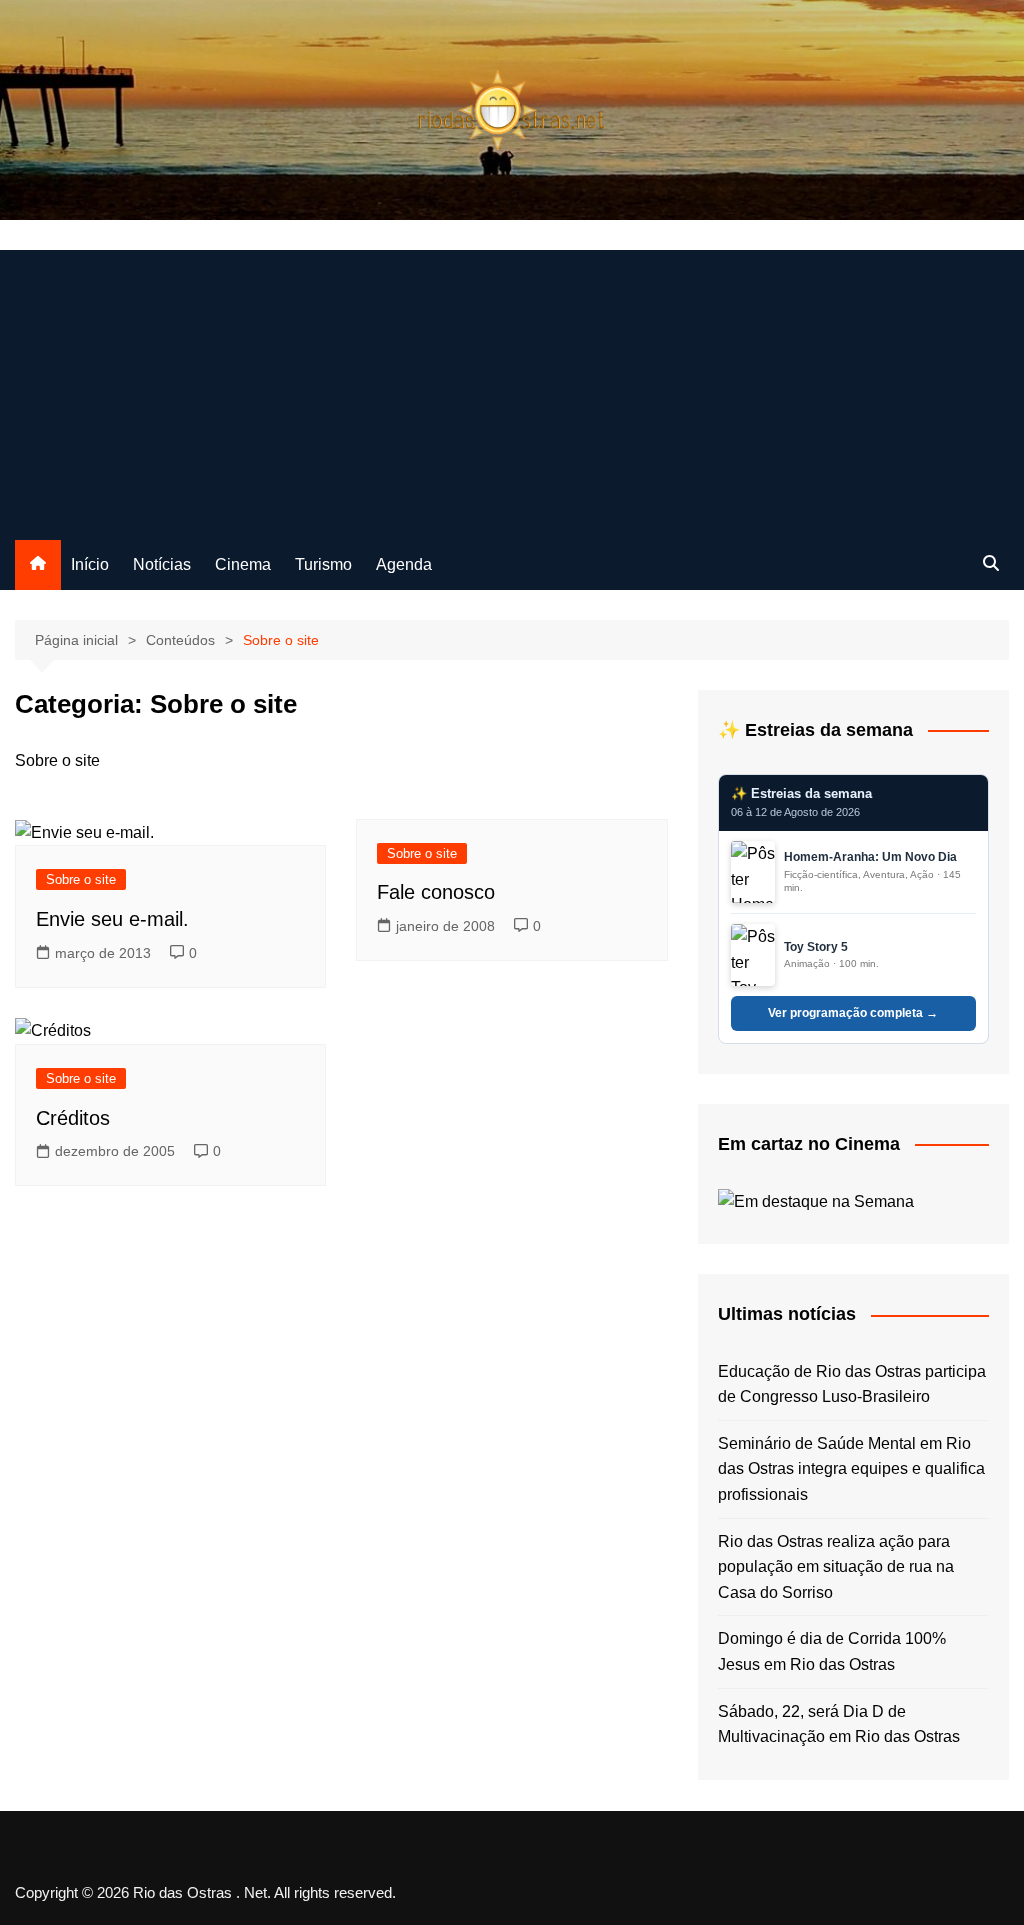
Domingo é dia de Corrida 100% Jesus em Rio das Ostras (832, 1651)
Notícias (162, 564)
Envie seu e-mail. (112, 919)
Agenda (404, 564)
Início (90, 564)
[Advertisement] (512, 390)
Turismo (323, 564)
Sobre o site (81, 879)
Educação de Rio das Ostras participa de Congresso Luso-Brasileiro (852, 1384)
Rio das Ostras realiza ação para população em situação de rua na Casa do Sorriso (836, 1567)
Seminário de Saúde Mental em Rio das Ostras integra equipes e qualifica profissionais (851, 1469)
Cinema (243, 564)
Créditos (73, 1118)
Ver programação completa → (853, 1013)
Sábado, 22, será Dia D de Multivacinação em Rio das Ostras (839, 1724)
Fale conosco (436, 892)
